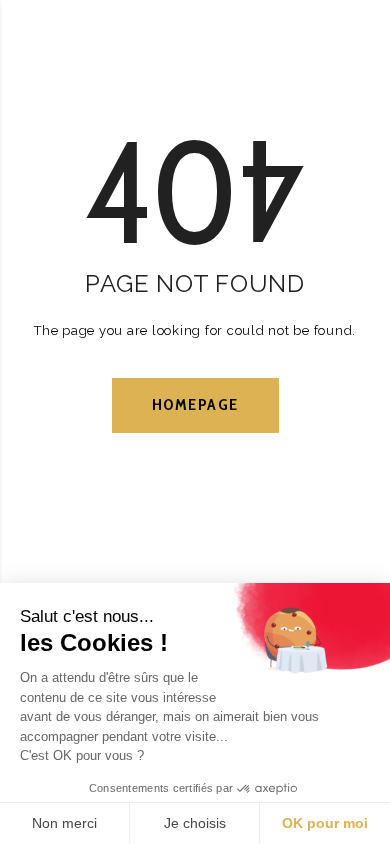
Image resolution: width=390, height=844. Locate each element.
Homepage (195, 404)
